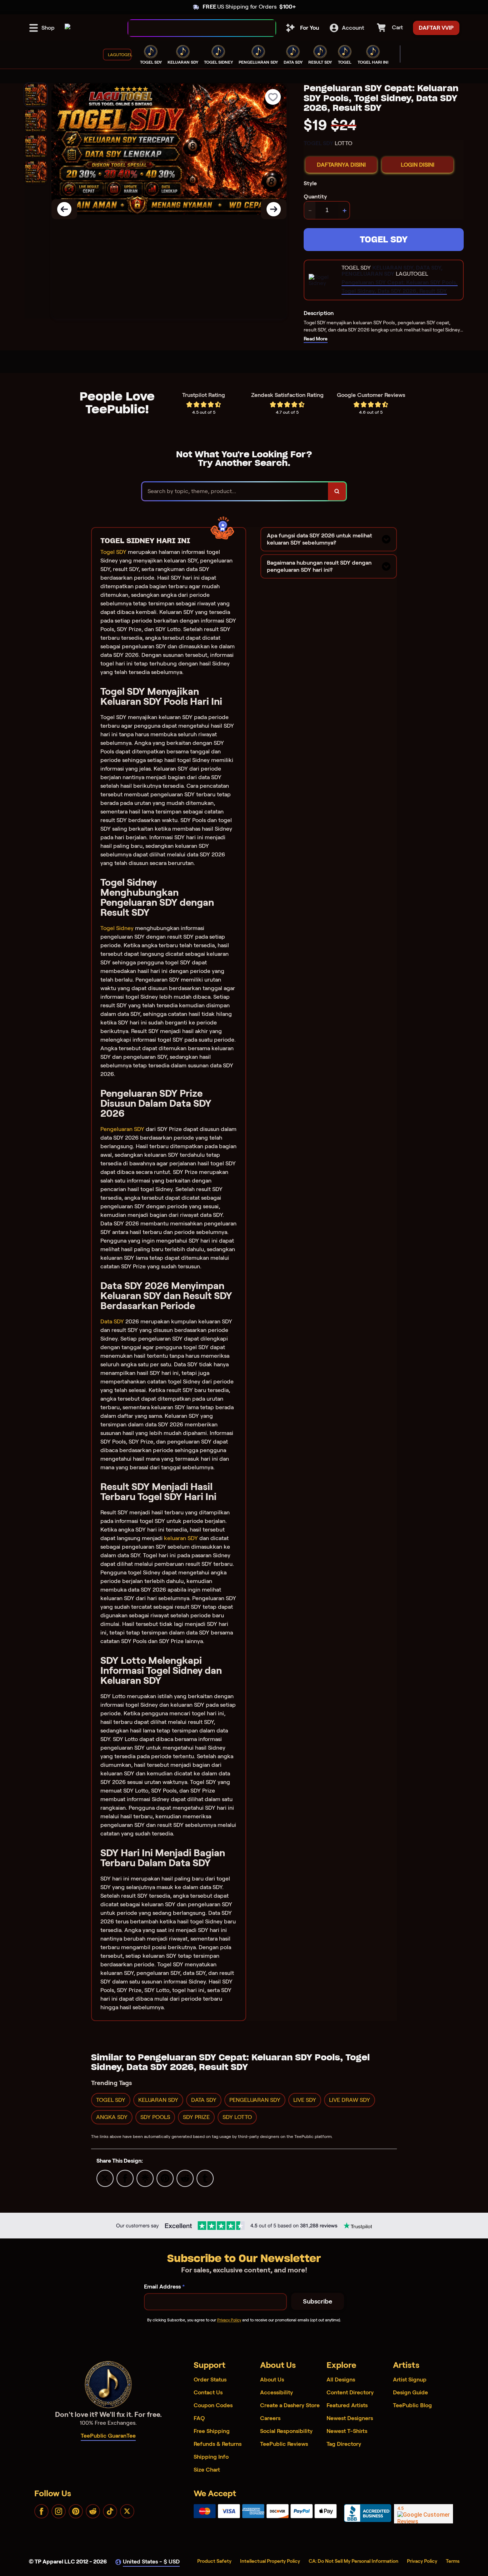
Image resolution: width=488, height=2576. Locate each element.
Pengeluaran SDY (122, 1129)
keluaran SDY (181, 1538)
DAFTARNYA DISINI (341, 165)
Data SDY (112, 1321)
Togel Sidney (117, 928)
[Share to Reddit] (185, 2178)
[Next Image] (274, 209)
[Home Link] (68, 28)
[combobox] (194, 28)
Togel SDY (113, 552)
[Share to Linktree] (145, 2178)
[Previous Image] (64, 209)
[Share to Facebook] (125, 2178)
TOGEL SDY (384, 239)
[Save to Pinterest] (165, 2178)
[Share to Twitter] (105, 2178)
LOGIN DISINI (418, 165)
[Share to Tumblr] (205, 2178)
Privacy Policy (229, 2320)
